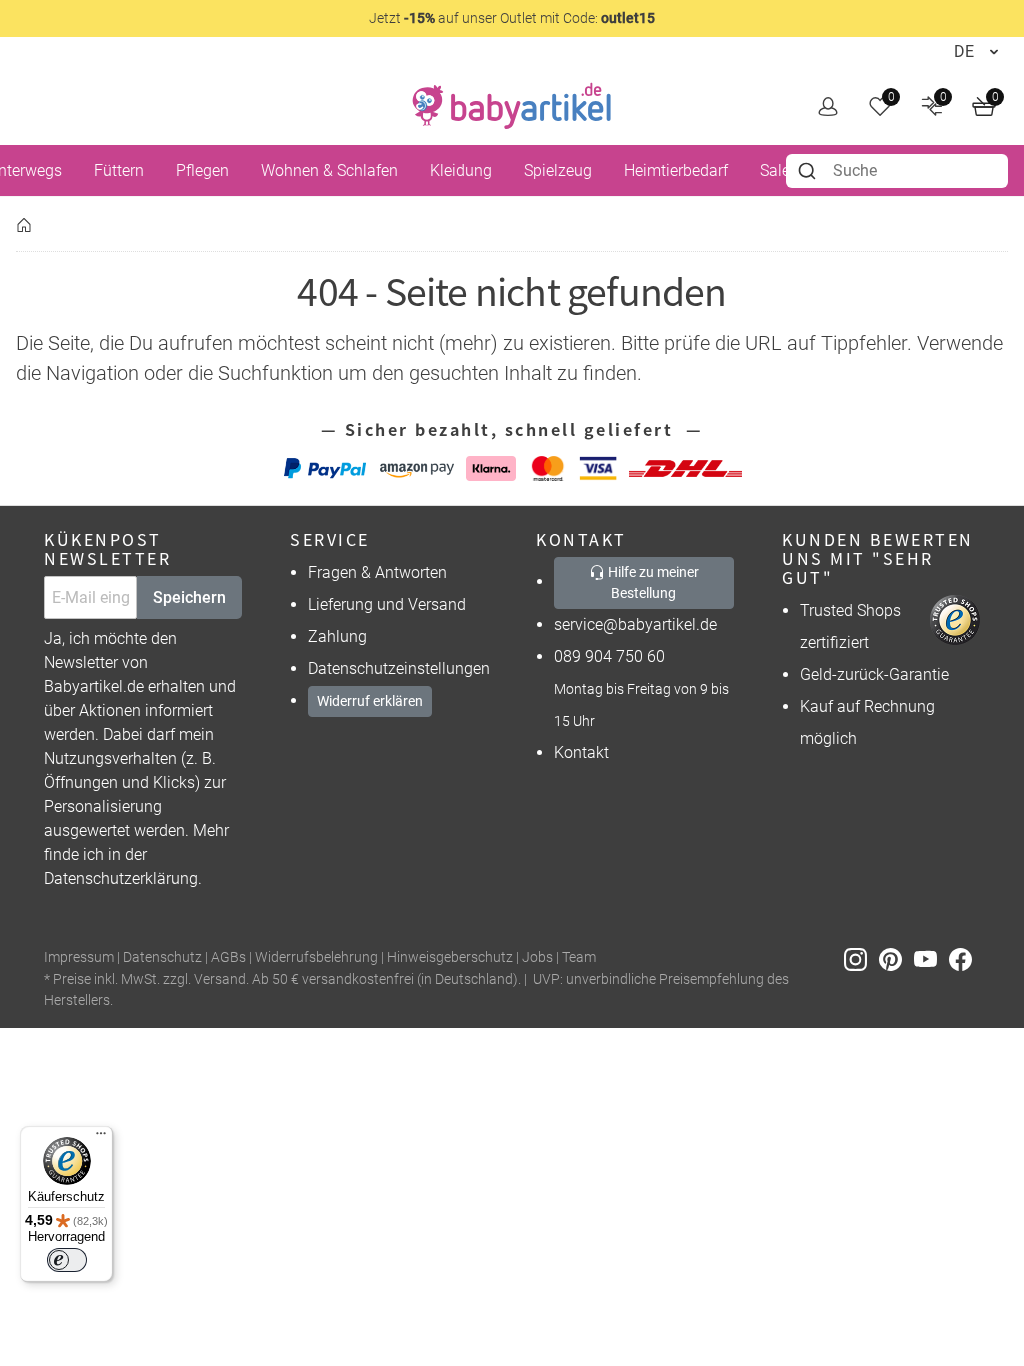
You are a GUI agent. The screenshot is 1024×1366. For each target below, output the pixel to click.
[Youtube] (931, 958)
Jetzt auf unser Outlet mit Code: (512, 18)
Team (579, 957)
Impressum (79, 957)
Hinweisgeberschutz (450, 957)
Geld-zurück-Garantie (874, 674)
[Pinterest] (896, 958)
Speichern (189, 597)
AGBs (228, 957)
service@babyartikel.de (635, 624)
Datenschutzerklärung (121, 878)
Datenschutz (162, 957)
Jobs (537, 957)
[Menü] (101, 1138)
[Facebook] (964, 958)
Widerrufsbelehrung (316, 957)
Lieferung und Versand (387, 604)
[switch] (67, 1260)
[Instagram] (861, 958)
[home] (512, 106)
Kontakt (581, 752)
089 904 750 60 (609, 656)
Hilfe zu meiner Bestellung (652, 582)
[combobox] (897, 171)
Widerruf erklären (370, 701)
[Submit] (809, 171)
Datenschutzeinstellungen (399, 668)
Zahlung (337, 636)
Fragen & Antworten (377, 572)
